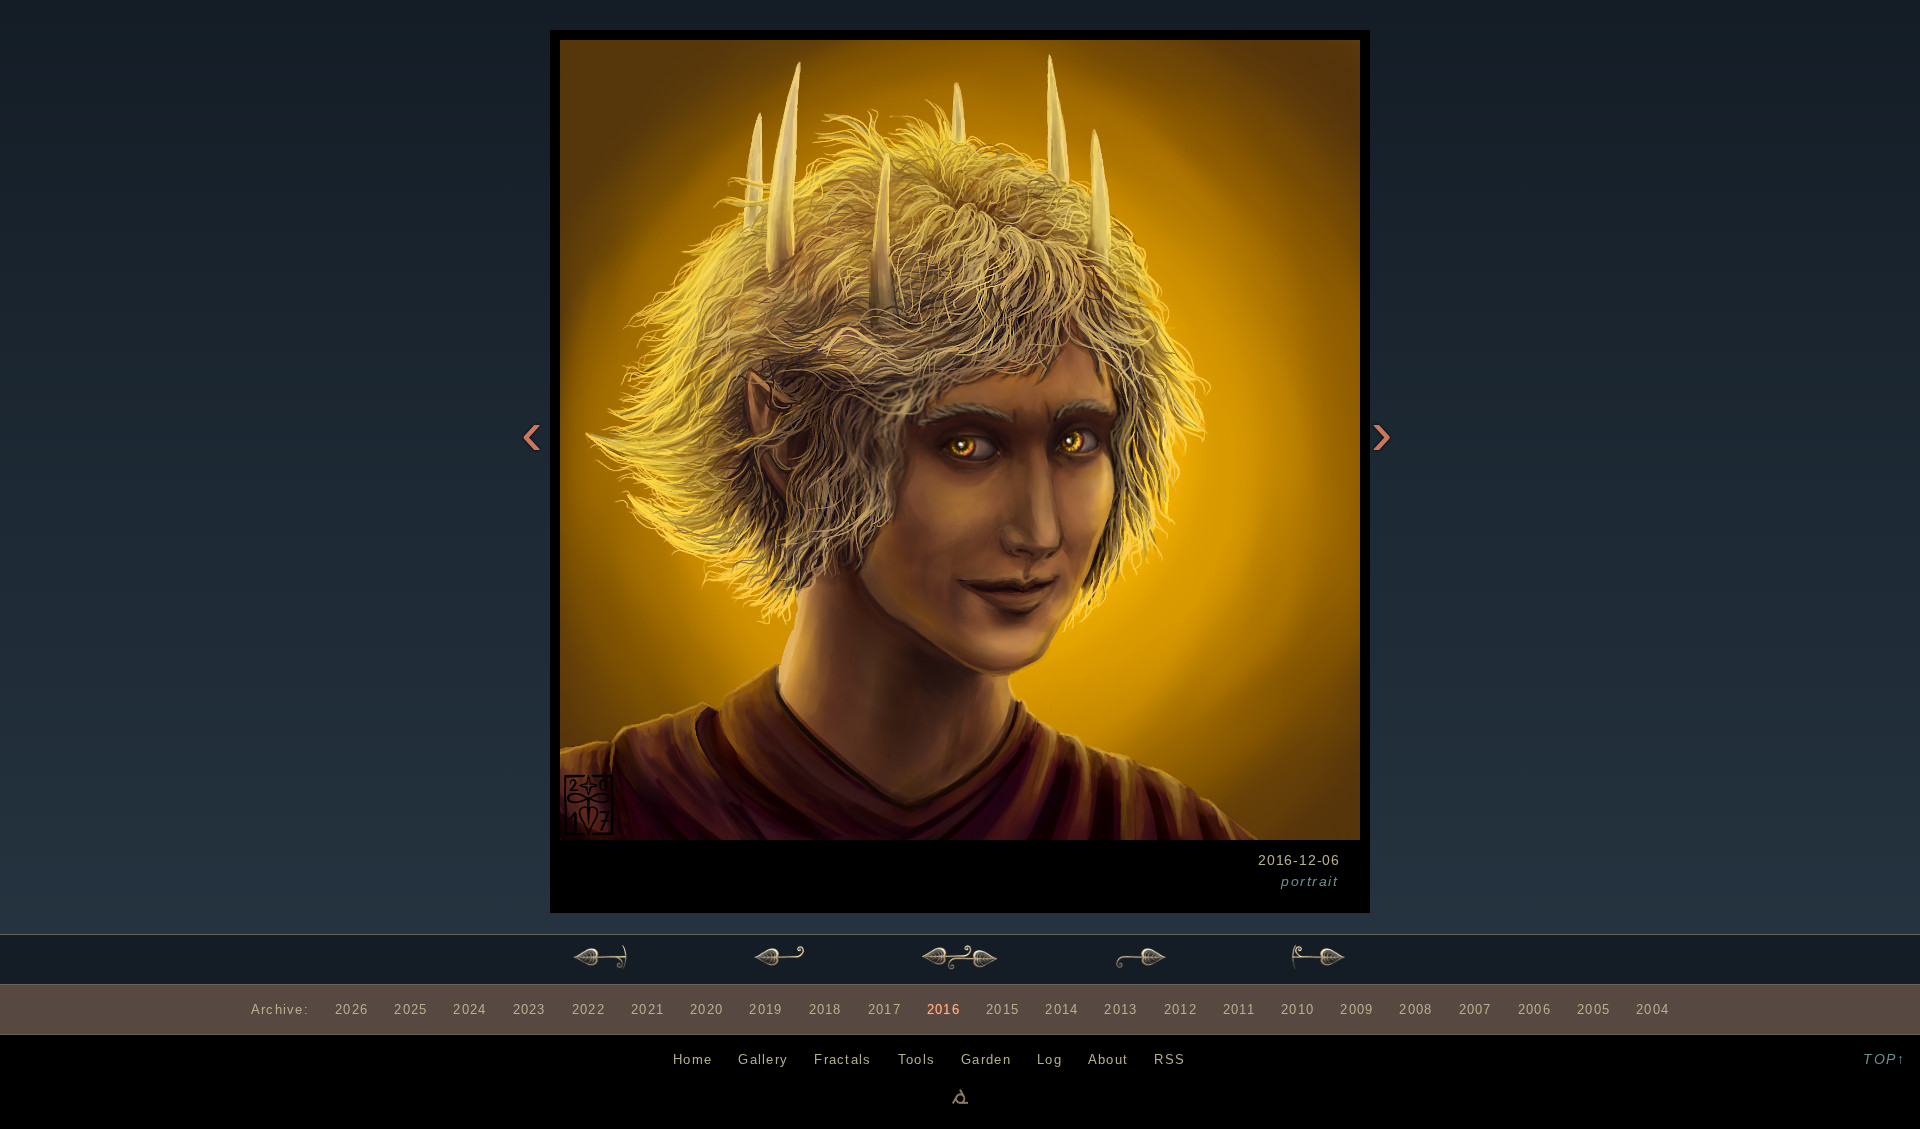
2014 (1061, 1009)
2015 (1002, 1009)
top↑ (1884, 1059)
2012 (1180, 1009)
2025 (410, 1009)
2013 (1120, 1009)
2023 (529, 1009)
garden (986, 1059)
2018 (825, 1009)
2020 (706, 1009)
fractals (842, 1059)
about (1108, 1059)
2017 (884, 1009)
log (1049, 1059)
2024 (469, 1009)
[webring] (960, 1096)
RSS (1169, 1059)
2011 (1239, 1009)
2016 (943, 1009)
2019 (765, 1009)
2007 (1475, 1009)
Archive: (280, 1009)
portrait (1309, 881)
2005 (1593, 1009)
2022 (588, 1009)
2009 (1356, 1009)
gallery (763, 1059)
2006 (1534, 1009)
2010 (1297, 1009)
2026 (351, 1009)
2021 (647, 1009)
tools (916, 1059)
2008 (1415, 1009)
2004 (1652, 1009)
